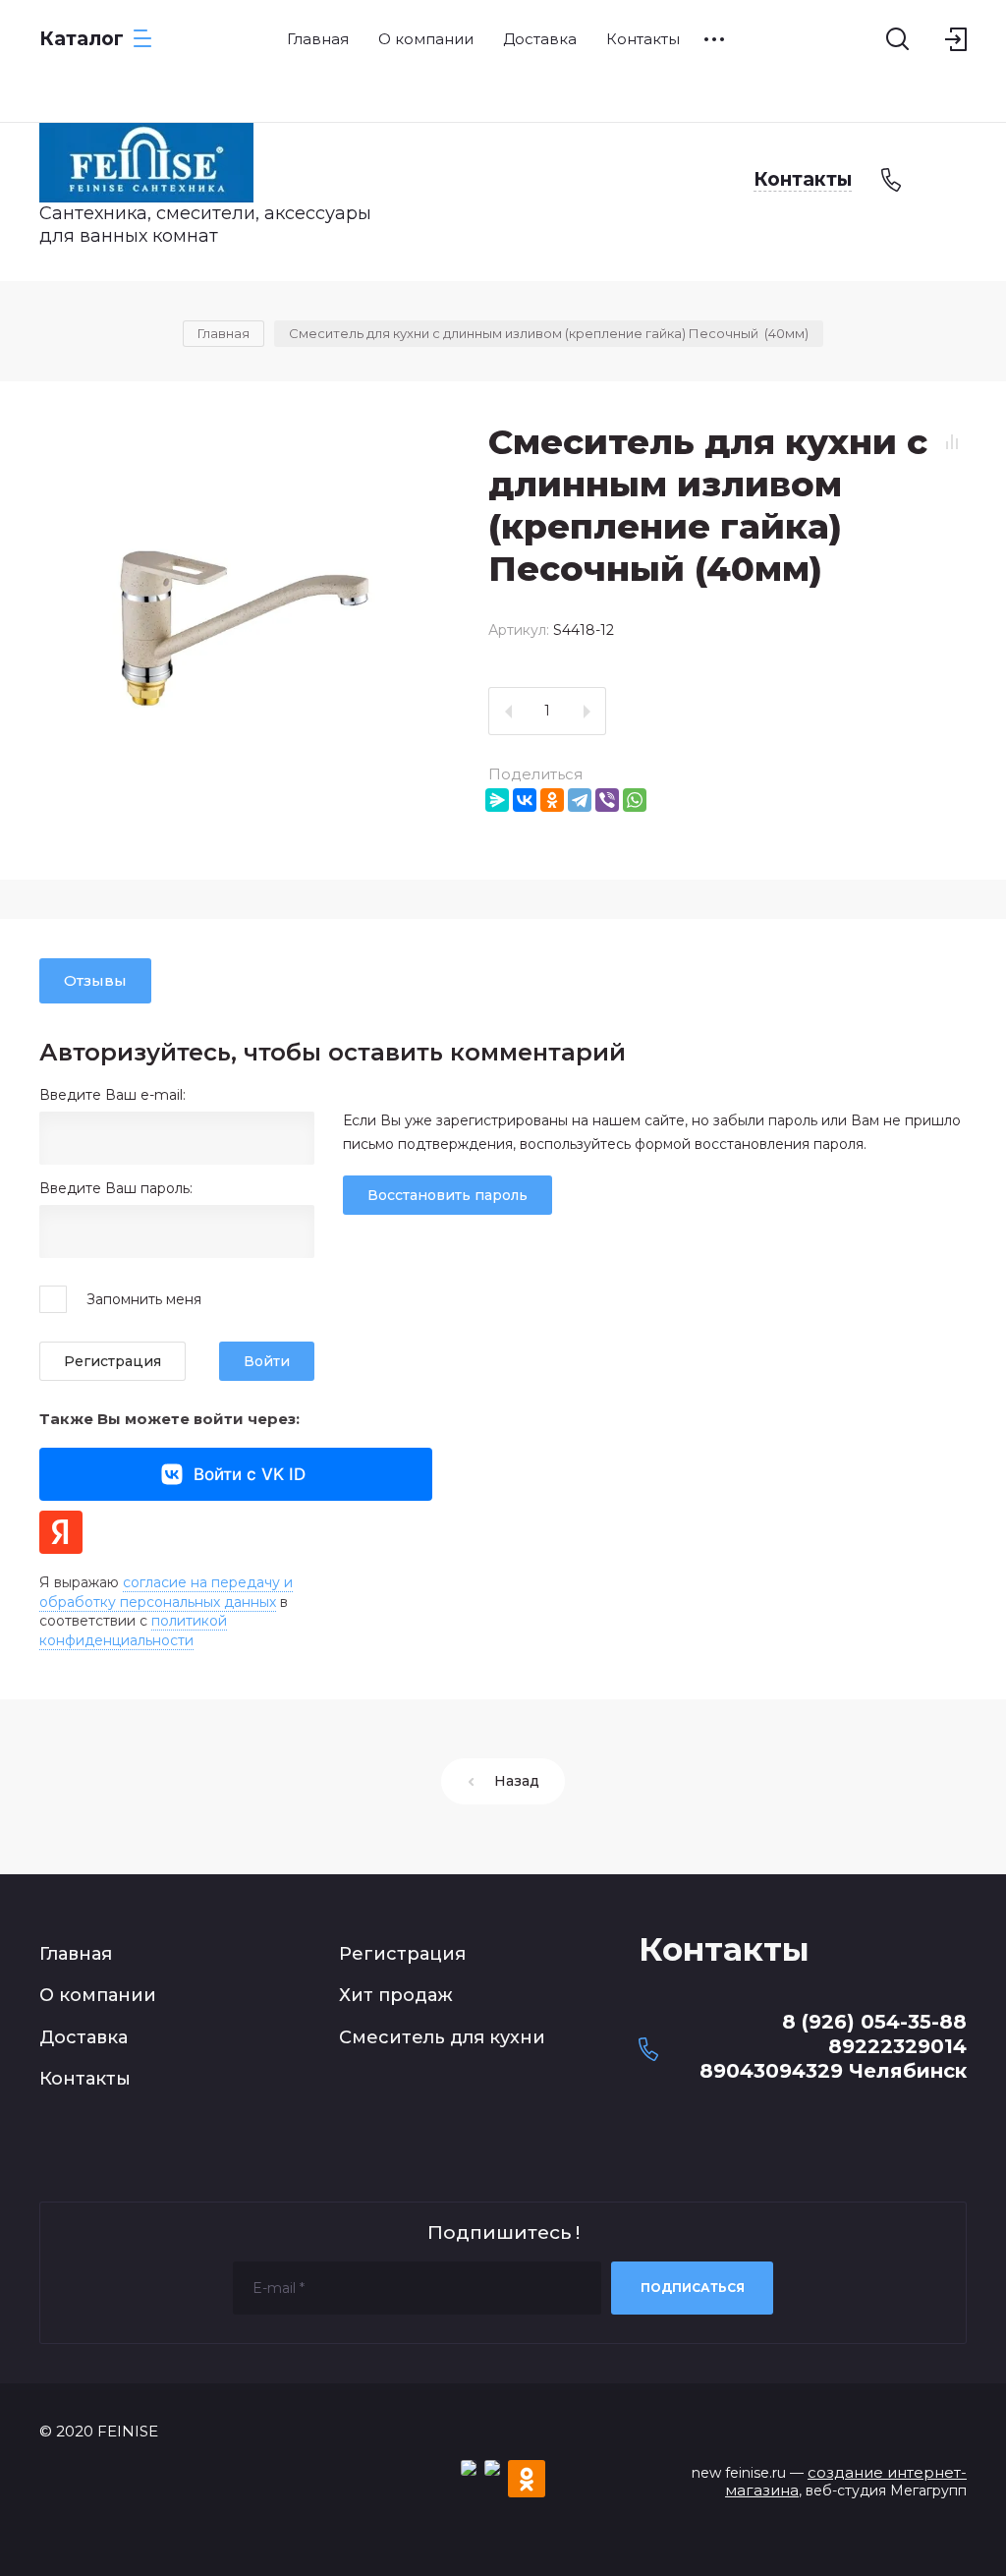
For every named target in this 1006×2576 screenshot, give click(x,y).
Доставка (84, 2037)
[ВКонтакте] (525, 800)
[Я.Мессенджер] (497, 800)
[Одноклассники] (552, 800)
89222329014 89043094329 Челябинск (833, 2059)
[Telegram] (580, 800)
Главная (76, 1954)
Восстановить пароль (447, 1195)
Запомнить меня (144, 1299)
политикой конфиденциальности (133, 1631)
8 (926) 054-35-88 (874, 2022)
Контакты (85, 2079)
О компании (98, 1995)
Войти (267, 1361)
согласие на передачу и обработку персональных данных (166, 1592)
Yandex (61, 1532)
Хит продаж (396, 1995)
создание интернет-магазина (846, 2482)
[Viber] (607, 800)
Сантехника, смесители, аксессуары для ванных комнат (205, 225)
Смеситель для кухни (442, 2037)
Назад (517, 1781)
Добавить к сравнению (952, 441)
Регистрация (112, 1361)
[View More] (714, 39)
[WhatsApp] (635, 800)
